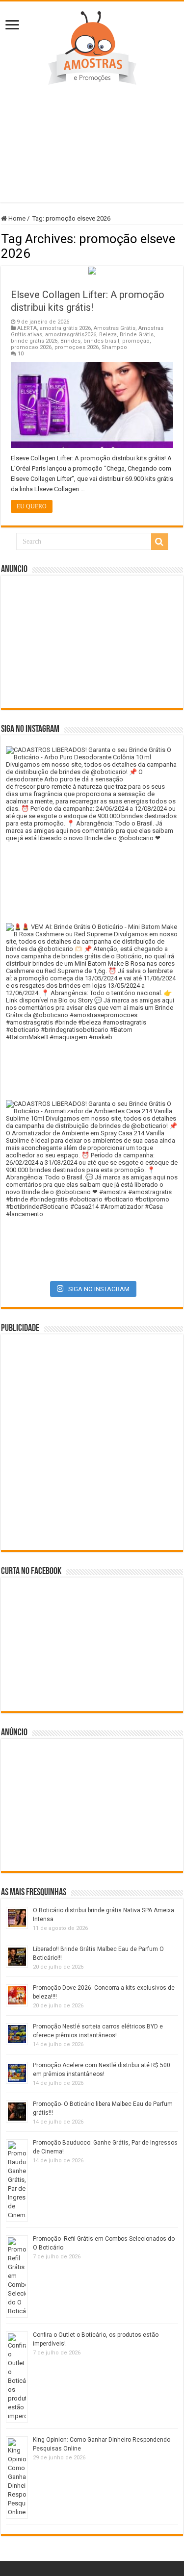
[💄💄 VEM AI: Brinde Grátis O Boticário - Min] (92, 1009)
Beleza (108, 335)
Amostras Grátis (115, 328)
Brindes (70, 341)
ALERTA (27, 328)
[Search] (159, 542)
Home (16, 218)
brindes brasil (101, 341)
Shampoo (114, 347)
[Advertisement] (92, 139)
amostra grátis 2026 (65, 328)
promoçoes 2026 (77, 347)
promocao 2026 (31, 347)
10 (21, 354)
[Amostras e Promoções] (92, 46)
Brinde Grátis (137, 335)
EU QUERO (32, 506)
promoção (136, 341)
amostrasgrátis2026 (71, 335)
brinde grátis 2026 (34, 341)
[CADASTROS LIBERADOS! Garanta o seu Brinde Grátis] (92, 832)
